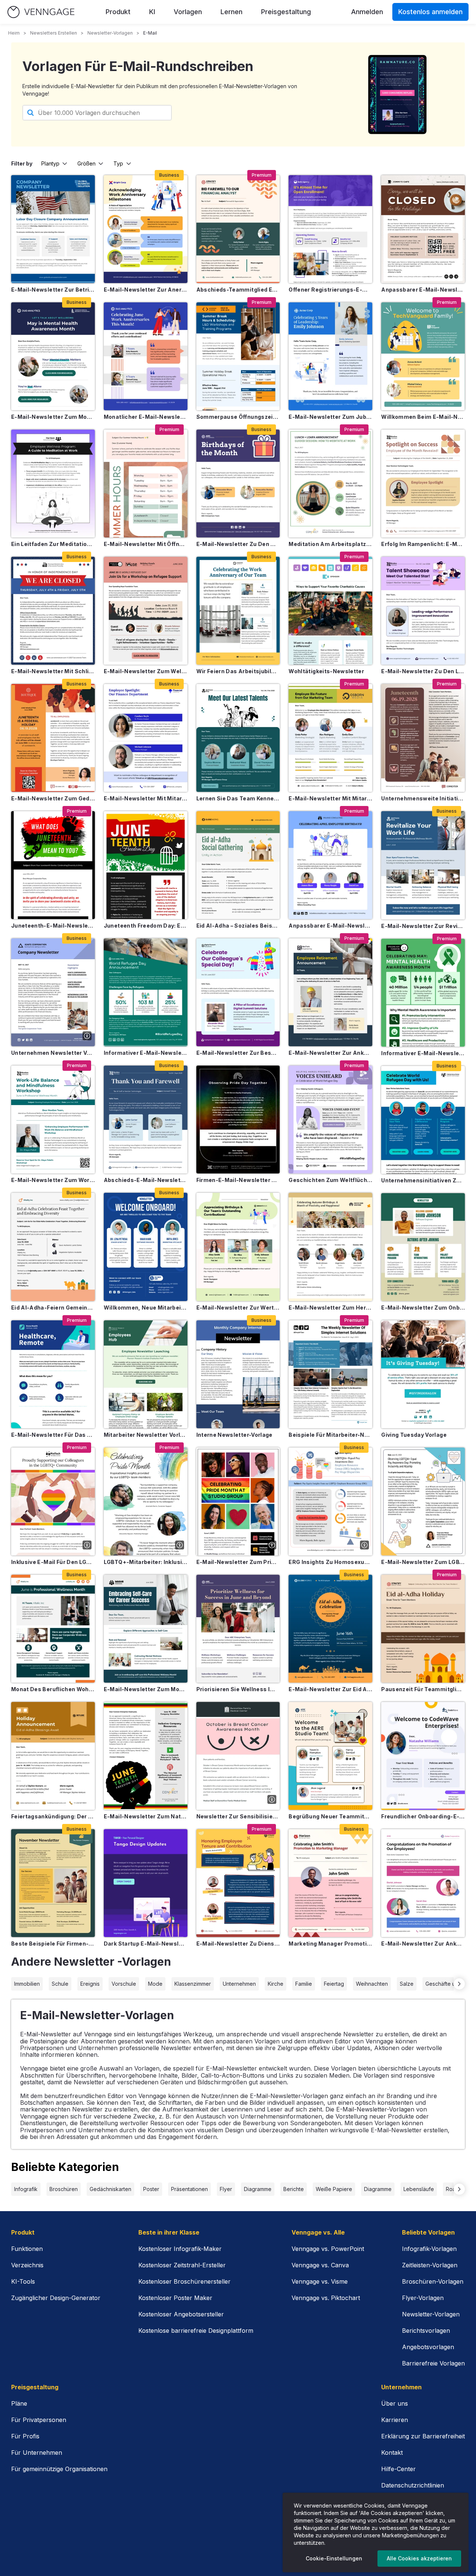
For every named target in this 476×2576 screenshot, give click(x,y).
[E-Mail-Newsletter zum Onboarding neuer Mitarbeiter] (423, 1247)
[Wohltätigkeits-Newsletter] (330, 611)
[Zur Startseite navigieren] (41, 12)
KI (152, 12)
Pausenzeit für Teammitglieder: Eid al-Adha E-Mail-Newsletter (423, 1689)
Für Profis (25, 2436)
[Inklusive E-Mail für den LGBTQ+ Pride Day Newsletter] (53, 1501)
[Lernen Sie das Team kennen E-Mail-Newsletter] (238, 738)
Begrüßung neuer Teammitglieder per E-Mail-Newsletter (330, 1816)
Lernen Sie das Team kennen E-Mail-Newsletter (238, 798)
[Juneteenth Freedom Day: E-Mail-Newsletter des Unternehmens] (146, 865)
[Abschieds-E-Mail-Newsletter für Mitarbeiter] (146, 1120)
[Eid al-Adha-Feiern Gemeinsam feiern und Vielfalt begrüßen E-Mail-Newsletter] (53, 1247)
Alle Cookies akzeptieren (419, 2558)
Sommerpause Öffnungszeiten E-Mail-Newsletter (238, 417)
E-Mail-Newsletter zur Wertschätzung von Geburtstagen (238, 1308)
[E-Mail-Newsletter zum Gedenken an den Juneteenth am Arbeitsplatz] (53, 738)
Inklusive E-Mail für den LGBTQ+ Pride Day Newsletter (53, 1562)
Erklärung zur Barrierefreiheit (423, 2436)
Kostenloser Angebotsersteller (181, 2314)
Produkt (118, 12)
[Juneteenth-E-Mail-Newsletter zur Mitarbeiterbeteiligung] (53, 865)
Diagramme (258, 2189)
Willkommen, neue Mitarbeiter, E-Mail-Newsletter (146, 1308)
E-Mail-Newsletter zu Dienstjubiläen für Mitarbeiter (238, 1944)
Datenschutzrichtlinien (413, 2485)
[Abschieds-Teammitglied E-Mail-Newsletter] (238, 229)
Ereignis (90, 1984)
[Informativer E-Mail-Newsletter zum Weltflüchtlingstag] (146, 992)
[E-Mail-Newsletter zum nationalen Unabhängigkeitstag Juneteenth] (146, 1756)
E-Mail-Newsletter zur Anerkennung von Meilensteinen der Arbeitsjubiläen (146, 290)
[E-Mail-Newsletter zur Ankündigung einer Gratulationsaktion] (423, 1883)
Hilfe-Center (398, 2469)
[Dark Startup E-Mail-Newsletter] (146, 1883)
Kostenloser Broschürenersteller (184, 2281)
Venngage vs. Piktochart (326, 2298)
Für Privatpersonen (39, 2420)
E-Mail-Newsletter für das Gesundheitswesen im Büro (53, 1435)
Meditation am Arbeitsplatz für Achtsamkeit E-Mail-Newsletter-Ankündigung (330, 544)
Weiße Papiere (334, 2189)
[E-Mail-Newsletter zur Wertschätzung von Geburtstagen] (238, 1247)
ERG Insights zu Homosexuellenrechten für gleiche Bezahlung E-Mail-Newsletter (330, 1562)
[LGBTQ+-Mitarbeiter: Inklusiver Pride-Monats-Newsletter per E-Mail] (146, 1501)
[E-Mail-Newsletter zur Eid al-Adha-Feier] (330, 1629)
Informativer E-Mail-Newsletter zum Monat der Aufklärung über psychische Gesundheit (423, 1053)
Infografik (26, 2189)
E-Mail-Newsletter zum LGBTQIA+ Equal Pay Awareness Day (423, 1562)
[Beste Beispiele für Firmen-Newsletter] (53, 1883)
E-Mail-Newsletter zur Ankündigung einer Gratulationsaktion (423, 1944)
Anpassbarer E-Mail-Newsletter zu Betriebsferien (423, 290)
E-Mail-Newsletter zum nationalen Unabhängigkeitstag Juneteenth (146, 1816)
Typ (118, 163)
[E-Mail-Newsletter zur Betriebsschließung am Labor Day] (53, 229)
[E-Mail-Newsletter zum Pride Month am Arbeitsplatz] (238, 1501)
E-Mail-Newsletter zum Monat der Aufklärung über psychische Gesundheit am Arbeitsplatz (53, 417)
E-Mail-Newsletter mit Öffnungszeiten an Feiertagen (146, 544)
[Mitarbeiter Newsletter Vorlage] (146, 1374)
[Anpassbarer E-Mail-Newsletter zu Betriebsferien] (423, 229)
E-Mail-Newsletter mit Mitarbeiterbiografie (146, 798)
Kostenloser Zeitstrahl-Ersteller (182, 2265)
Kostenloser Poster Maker (175, 2298)
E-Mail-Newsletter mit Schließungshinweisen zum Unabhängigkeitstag (53, 671)
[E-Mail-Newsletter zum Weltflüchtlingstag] (146, 611)
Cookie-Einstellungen (334, 2558)
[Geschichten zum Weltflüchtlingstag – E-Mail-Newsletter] (330, 1120)
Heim (14, 33)
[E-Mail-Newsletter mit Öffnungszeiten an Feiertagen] (146, 484)
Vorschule (124, 1984)
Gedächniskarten (110, 2189)
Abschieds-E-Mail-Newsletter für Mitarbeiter (146, 1180)
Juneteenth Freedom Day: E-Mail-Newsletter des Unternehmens (146, 926)
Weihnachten (372, 1984)
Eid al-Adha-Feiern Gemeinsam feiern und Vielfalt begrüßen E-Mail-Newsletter (53, 1308)
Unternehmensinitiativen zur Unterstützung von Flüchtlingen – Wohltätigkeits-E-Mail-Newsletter (423, 1180)
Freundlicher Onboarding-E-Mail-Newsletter (423, 1816)
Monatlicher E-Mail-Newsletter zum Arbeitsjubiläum (146, 417)
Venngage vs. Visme (320, 2281)
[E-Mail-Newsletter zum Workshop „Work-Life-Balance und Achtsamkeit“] (53, 1120)
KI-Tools (23, 2281)
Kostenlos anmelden (430, 12)
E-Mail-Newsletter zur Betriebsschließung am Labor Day (53, 290)
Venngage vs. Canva (320, 2265)
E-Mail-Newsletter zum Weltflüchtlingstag (146, 671)
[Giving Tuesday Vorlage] (423, 1374)
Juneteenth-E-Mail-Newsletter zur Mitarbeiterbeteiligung (53, 926)
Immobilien (27, 1984)
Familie (304, 1984)
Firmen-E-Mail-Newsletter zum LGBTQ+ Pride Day (238, 1180)
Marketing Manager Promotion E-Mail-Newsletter (330, 1944)
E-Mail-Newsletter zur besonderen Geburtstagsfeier (238, 1053)
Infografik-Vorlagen (429, 2249)
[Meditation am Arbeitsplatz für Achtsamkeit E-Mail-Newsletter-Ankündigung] (330, 484)
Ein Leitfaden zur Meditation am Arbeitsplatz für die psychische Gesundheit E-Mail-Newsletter (53, 544)
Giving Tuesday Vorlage (414, 1435)
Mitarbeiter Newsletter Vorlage (146, 1435)
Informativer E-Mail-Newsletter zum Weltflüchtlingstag (146, 1053)
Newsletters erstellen (54, 33)
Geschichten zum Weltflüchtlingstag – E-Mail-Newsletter (330, 1180)
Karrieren (395, 2420)
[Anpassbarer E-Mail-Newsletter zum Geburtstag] (330, 865)
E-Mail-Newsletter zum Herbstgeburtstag (330, 1308)
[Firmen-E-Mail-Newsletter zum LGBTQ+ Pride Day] (238, 1120)
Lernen (231, 12)
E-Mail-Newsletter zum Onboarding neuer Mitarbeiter (423, 1308)
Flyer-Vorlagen (423, 2298)
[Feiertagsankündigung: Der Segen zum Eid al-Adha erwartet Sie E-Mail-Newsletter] (53, 1756)
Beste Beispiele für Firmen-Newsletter (53, 1944)
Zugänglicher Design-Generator (56, 2298)
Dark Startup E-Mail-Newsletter (146, 1944)
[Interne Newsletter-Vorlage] (238, 1374)
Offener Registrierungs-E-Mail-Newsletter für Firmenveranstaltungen (330, 290)
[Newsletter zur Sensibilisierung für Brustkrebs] (238, 1756)
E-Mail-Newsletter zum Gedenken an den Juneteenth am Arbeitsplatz (53, 798)
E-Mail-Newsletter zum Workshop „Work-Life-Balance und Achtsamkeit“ (53, 1180)
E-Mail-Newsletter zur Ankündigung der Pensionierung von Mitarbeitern (330, 1053)
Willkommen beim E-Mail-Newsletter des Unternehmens (423, 417)
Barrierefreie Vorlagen (433, 2363)
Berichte (294, 2189)
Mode (155, 1984)
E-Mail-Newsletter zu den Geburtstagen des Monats (238, 544)
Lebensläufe (419, 2189)
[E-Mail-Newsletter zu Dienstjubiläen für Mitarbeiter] (238, 1883)
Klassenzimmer (193, 1984)
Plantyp (50, 163)
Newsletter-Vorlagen (110, 33)
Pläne (19, 2403)
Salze (407, 1984)
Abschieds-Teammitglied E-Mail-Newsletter (238, 290)
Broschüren (64, 2189)
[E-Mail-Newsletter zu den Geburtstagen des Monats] (238, 484)
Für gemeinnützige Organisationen (59, 2469)
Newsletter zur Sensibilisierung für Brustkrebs (238, 1816)
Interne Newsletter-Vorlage (234, 1435)
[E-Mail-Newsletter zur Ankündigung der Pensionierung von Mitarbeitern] (330, 992)
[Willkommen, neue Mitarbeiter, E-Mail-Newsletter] (146, 1247)
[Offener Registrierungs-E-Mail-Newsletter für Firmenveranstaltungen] (330, 229)
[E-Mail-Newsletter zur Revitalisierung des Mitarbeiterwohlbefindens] (423, 865)
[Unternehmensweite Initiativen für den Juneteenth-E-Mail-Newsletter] (423, 738)
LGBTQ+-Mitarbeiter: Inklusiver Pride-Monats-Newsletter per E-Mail (146, 1562)
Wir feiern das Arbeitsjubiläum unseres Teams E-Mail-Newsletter (238, 671)
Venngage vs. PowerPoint (328, 2249)
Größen (86, 163)
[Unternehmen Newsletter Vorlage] (53, 992)
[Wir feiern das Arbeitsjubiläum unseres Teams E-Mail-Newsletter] (238, 611)
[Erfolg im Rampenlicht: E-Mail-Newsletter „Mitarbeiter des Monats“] (423, 484)
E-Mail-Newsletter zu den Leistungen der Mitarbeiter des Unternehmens (423, 671)
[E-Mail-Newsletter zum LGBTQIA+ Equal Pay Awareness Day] (423, 1501)
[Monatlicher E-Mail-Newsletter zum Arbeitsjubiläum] (146, 356)
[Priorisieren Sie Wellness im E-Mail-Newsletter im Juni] (238, 1629)
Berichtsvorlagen (426, 2331)
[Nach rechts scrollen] (459, 1984)
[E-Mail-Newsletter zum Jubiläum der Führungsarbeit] (330, 356)
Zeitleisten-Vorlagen (430, 2265)
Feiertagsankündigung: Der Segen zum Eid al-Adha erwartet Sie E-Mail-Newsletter (53, 1816)
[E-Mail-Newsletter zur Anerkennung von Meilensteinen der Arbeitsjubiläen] (146, 229)
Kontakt (392, 2453)
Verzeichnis (27, 2265)
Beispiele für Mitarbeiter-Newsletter (330, 1435)
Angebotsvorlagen (428, 2347)
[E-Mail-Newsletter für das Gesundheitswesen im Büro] (53, 1374)
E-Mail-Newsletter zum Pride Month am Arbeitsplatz (238, 1562)
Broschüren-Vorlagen (433, 2281)
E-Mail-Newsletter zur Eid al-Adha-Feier (330, 1689)
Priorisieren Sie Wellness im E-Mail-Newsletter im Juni (238, 1689)
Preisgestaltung (286, 12)
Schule (60, 1984)
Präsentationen (189, 2189)
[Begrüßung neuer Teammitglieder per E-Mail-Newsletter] (330, 1756)
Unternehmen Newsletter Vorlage (53, 1053)
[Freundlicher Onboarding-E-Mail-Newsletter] (423, 1756)
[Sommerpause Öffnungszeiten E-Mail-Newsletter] (238, 356)
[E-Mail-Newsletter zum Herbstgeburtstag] (330, 1247)
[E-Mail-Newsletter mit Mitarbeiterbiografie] (146, 738)
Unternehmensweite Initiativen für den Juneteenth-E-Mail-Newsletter (423, 798)
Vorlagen (188, 12)
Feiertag (334, 1984)
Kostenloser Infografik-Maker (180, 2249)
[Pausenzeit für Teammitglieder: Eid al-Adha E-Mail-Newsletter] (423, 1629)
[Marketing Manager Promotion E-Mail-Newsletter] (330, 1883)
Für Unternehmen (37, 2453)
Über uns (395, 2403)
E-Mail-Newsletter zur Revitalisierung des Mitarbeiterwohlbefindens (423, 926)
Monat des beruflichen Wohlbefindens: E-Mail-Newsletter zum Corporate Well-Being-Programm (53, 1689)
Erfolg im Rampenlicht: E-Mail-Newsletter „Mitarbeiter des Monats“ (423, 544)
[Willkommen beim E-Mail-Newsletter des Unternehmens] (423, 356)
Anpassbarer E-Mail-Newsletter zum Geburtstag (330, 926)
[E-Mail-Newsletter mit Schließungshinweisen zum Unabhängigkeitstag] (53, 611)
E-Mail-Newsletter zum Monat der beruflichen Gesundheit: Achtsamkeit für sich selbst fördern (146, 1689)
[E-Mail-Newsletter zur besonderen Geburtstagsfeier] (238, 992)
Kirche (276, 1984)
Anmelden (367, 12)
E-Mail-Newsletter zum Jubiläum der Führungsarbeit (330, 417)
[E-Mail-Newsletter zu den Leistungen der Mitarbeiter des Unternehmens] (423, 611)
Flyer (226, 2189)
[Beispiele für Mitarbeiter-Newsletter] (330, 1374)
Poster (151, 2189)
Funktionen (27, 2249)
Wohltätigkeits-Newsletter (326, 671)
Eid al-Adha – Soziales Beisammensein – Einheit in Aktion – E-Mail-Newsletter (238, 926)
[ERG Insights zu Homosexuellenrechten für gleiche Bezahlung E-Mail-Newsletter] (330, 1501)
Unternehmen (239, 1984)
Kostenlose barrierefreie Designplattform (196, 2331)
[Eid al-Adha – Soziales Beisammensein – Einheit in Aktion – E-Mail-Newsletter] (238, 865)
